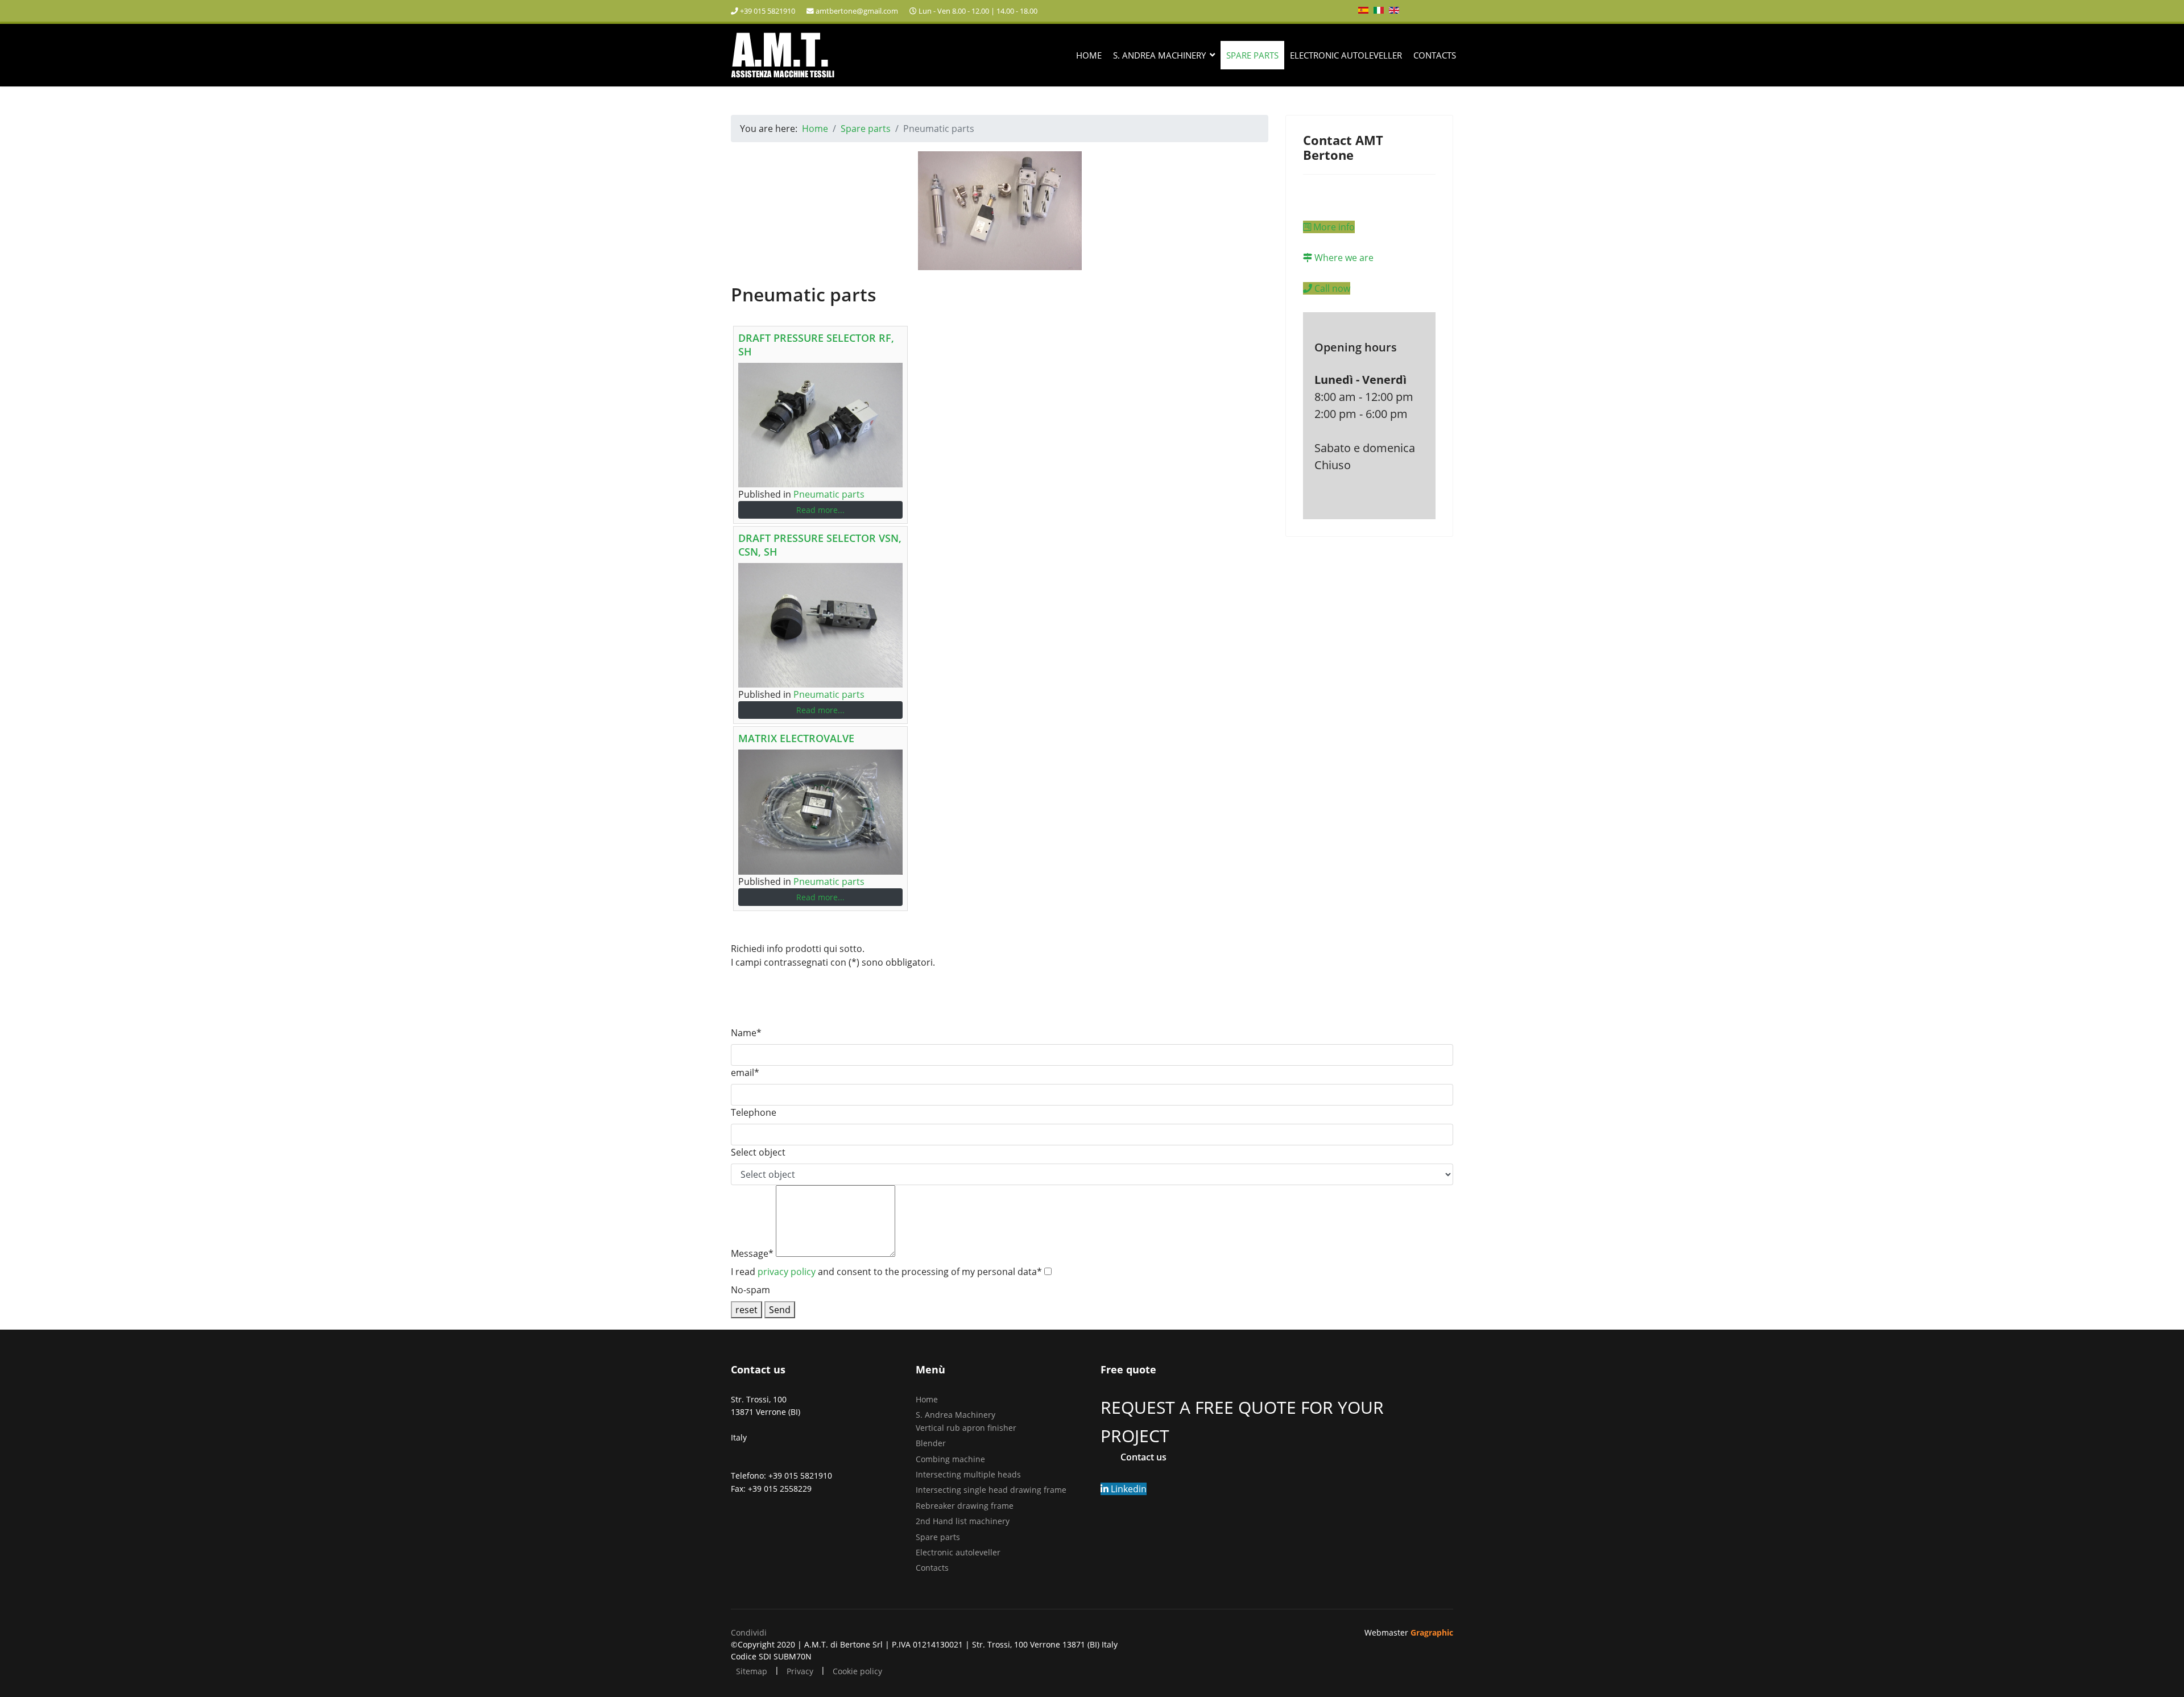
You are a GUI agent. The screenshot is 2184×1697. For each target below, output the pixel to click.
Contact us (1143, 1457)
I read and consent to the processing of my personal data (886, 1272)
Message (752, 1253)
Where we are (1343, 258)
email (745, 1073)
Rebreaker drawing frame (965, 1506)
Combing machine (950, 1459)
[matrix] (820, 812)
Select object (758, 1152)
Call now (1331, 288)
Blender (931, 1443)
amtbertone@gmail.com (857, 11)
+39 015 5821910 (768, 11)
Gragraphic (1432, 1632)
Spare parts (1252, 55)
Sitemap (752, 1671)
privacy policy (787, 1272)
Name (746, 1033)
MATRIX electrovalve (796, 738)
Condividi (749, 1632)
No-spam (750, 1290)
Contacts (1435, 55)
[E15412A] (820, 625)
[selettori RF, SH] (820, 425)
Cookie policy (857, 1671)
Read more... (820, 510)
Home (1089, 55)
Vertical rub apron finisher (966, 1428)
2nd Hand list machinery (963, 1521)
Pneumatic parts (829, 494)
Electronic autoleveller (1346, 55)
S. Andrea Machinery (1159, 55)
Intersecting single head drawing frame (991, 1490)
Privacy (800, 1671)
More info (1333, 227)
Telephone (754, 1112)
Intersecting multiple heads (968, 1474)
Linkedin (1128, 1489)
